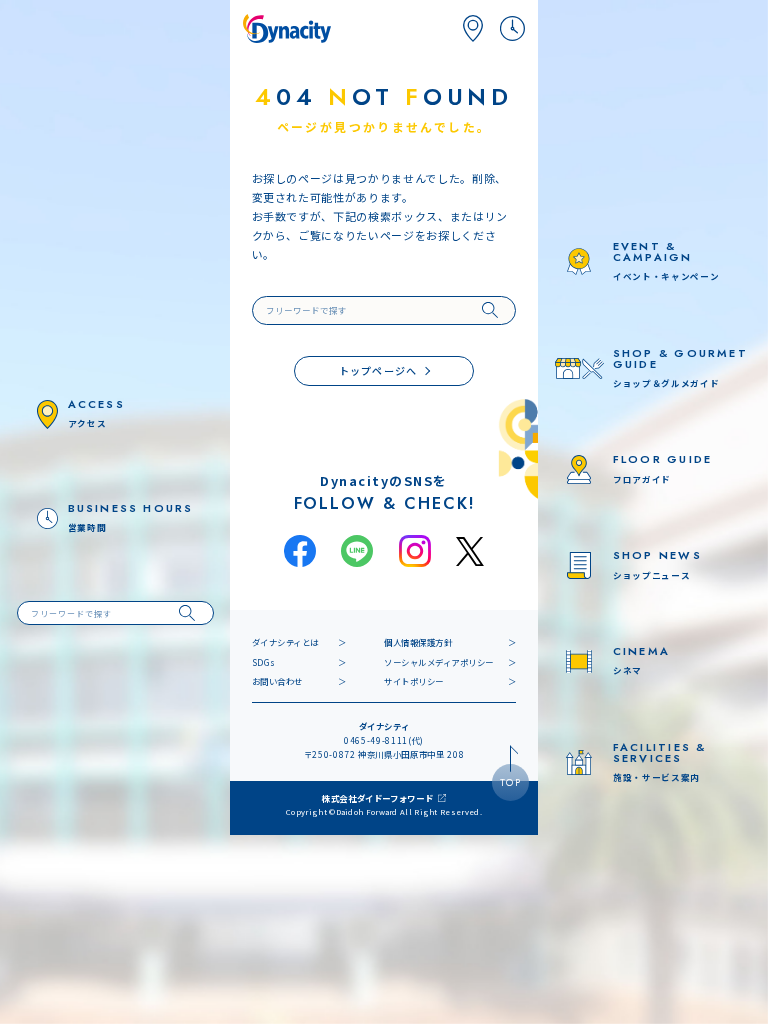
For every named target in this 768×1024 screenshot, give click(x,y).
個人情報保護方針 (418, 642)
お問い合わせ (277, 681)
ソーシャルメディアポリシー (439, 662)
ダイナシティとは (285, 642)
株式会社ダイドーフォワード (378, 798)
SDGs (264, 662)
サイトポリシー (414, 681)
